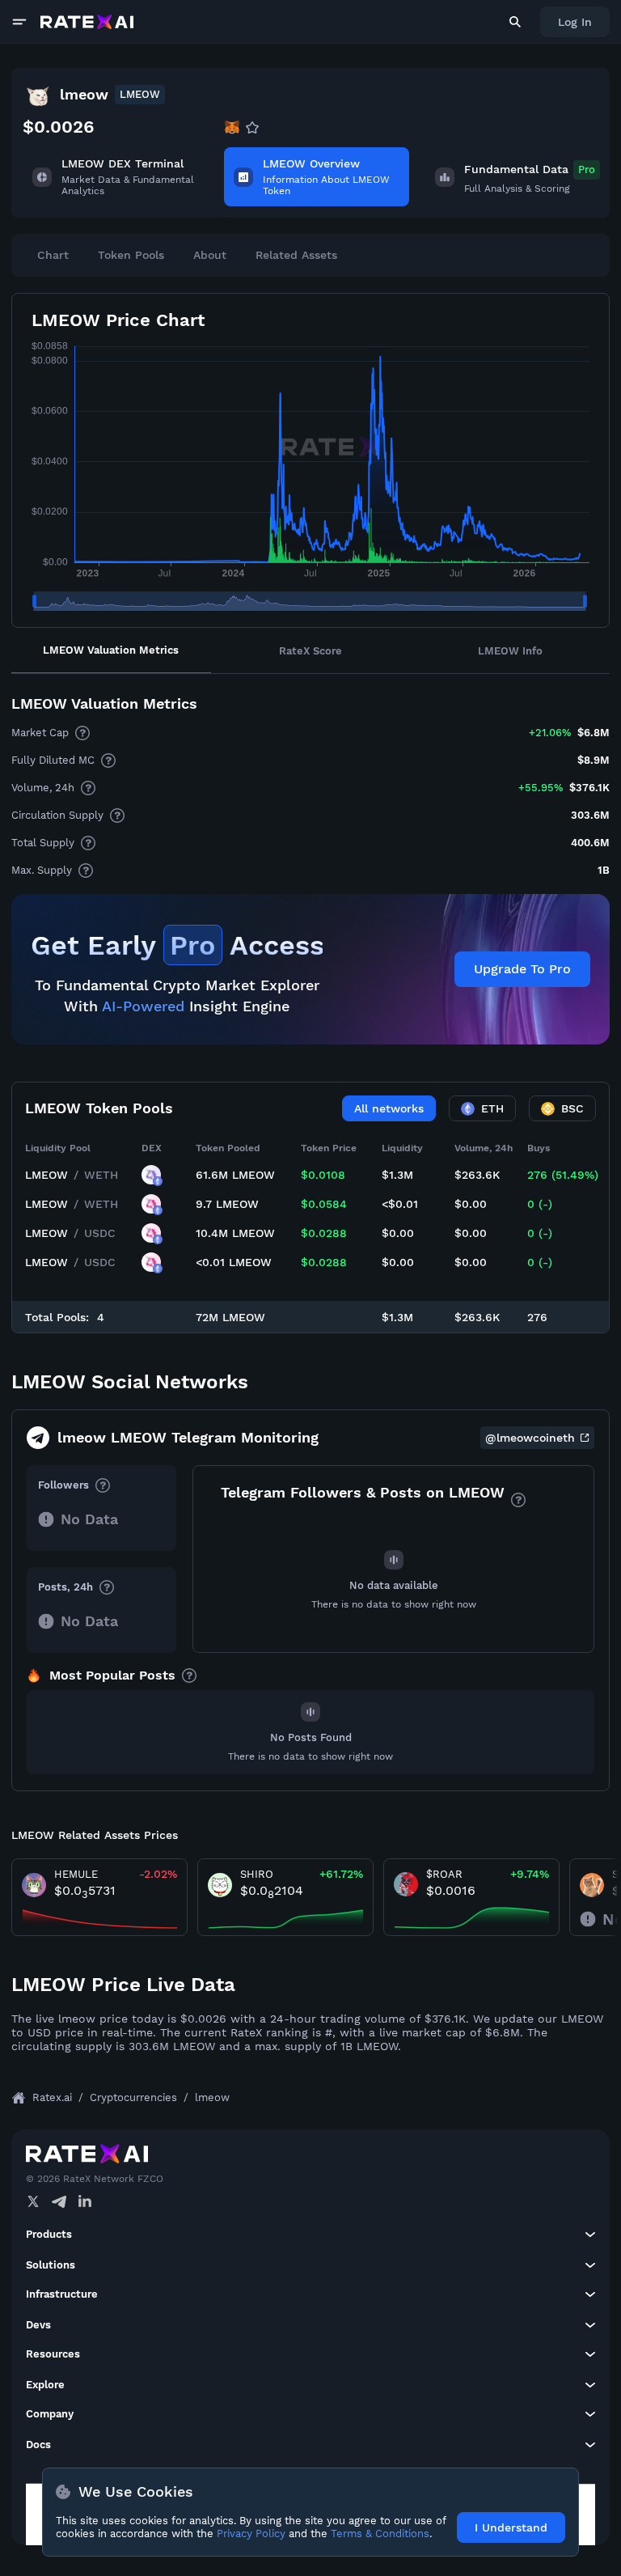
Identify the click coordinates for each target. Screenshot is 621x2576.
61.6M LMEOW (235, 1175)
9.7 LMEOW (227, 1204)
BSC (572, 1108)
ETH (492, 1108)
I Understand (511, 2527)
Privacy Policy (251, 2534)
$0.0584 (324, 1204)
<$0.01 (400, 1204)
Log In (575, 22)
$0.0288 (324, 1233)
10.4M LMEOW (235, 1233)
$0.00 (471, 1204)
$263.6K (477, 1175)
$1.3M (397, 1175)
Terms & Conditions (380, 2534)
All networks (389, 1108)
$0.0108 (323, 1175)
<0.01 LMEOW (234, 1262)
